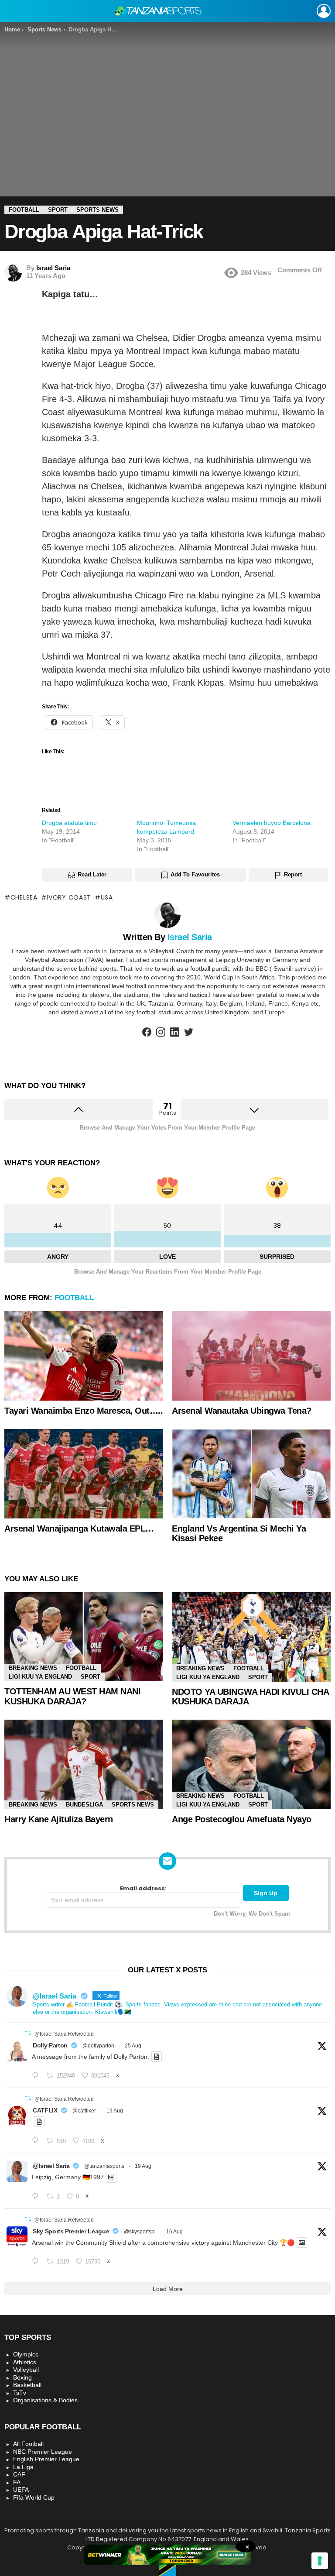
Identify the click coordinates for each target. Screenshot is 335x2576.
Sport (91, 1677)
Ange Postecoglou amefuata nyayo (242, 1819)
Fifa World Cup (34, 2497)
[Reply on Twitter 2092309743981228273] (37, 2076)
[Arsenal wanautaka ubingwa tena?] (251, 1356)
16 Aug (174, 2232)
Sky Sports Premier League (71, 2231)
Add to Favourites (195, 874)
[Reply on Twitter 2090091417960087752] (37, 2141)
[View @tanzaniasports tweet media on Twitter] (157, 2057)
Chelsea (24, 897)
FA (17, 2482)
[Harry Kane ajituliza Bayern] (84, 1764)
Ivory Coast (69, 897)
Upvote (79, 1109)
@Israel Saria (51, 2166)
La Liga (23, 2467)
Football (74, 1298)
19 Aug (115, 2111)
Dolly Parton (50, 2045)
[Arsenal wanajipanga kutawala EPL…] (84, 1474)
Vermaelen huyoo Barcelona (272, 823)
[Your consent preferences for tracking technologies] (320, 2561)
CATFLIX (45, 2110)
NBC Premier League (43, 2452)
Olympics (26, 2354)
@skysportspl (140, 2232)
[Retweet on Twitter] (28, 2033)
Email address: (143, 1889)
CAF (19, 2474)
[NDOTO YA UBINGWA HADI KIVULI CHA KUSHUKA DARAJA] (251, 1637)
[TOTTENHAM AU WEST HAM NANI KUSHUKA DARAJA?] (84, 1637)
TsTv (20, 2393)
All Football (28, 2444)
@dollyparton (98, 2046)
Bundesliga (84, 1805)
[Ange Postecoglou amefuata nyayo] (251, 1764)
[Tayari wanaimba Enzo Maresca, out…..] (84, 1356)
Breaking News (33, 1668)
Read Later (92, 874)
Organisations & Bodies (45, 2400)
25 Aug (133, 2046)
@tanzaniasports (104, 2166)
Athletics (25, 2362)
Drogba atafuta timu (69, 823)
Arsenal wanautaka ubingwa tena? (242, 1411)
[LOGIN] (324, 11)
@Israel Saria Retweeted (64, 2034)
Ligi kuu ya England (40, 1677)
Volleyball (26, 2370)
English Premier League (46, 2459)
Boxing (22, 2377)
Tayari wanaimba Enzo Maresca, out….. (84, 1411)
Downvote (255, 1109)
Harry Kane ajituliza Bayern (59, 1819)
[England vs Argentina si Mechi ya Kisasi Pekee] (251, 1474)
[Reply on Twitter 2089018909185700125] (37, 2262)
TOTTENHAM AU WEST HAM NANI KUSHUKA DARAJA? (72, 1696)
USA (107, 897)
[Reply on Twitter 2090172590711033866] (37, 2197)
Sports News (133, 1805)
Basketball (27, 2385)
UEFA (21, 2490)
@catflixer (84, 2111)
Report (293, 874)
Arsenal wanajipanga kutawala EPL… (79, 1528)
